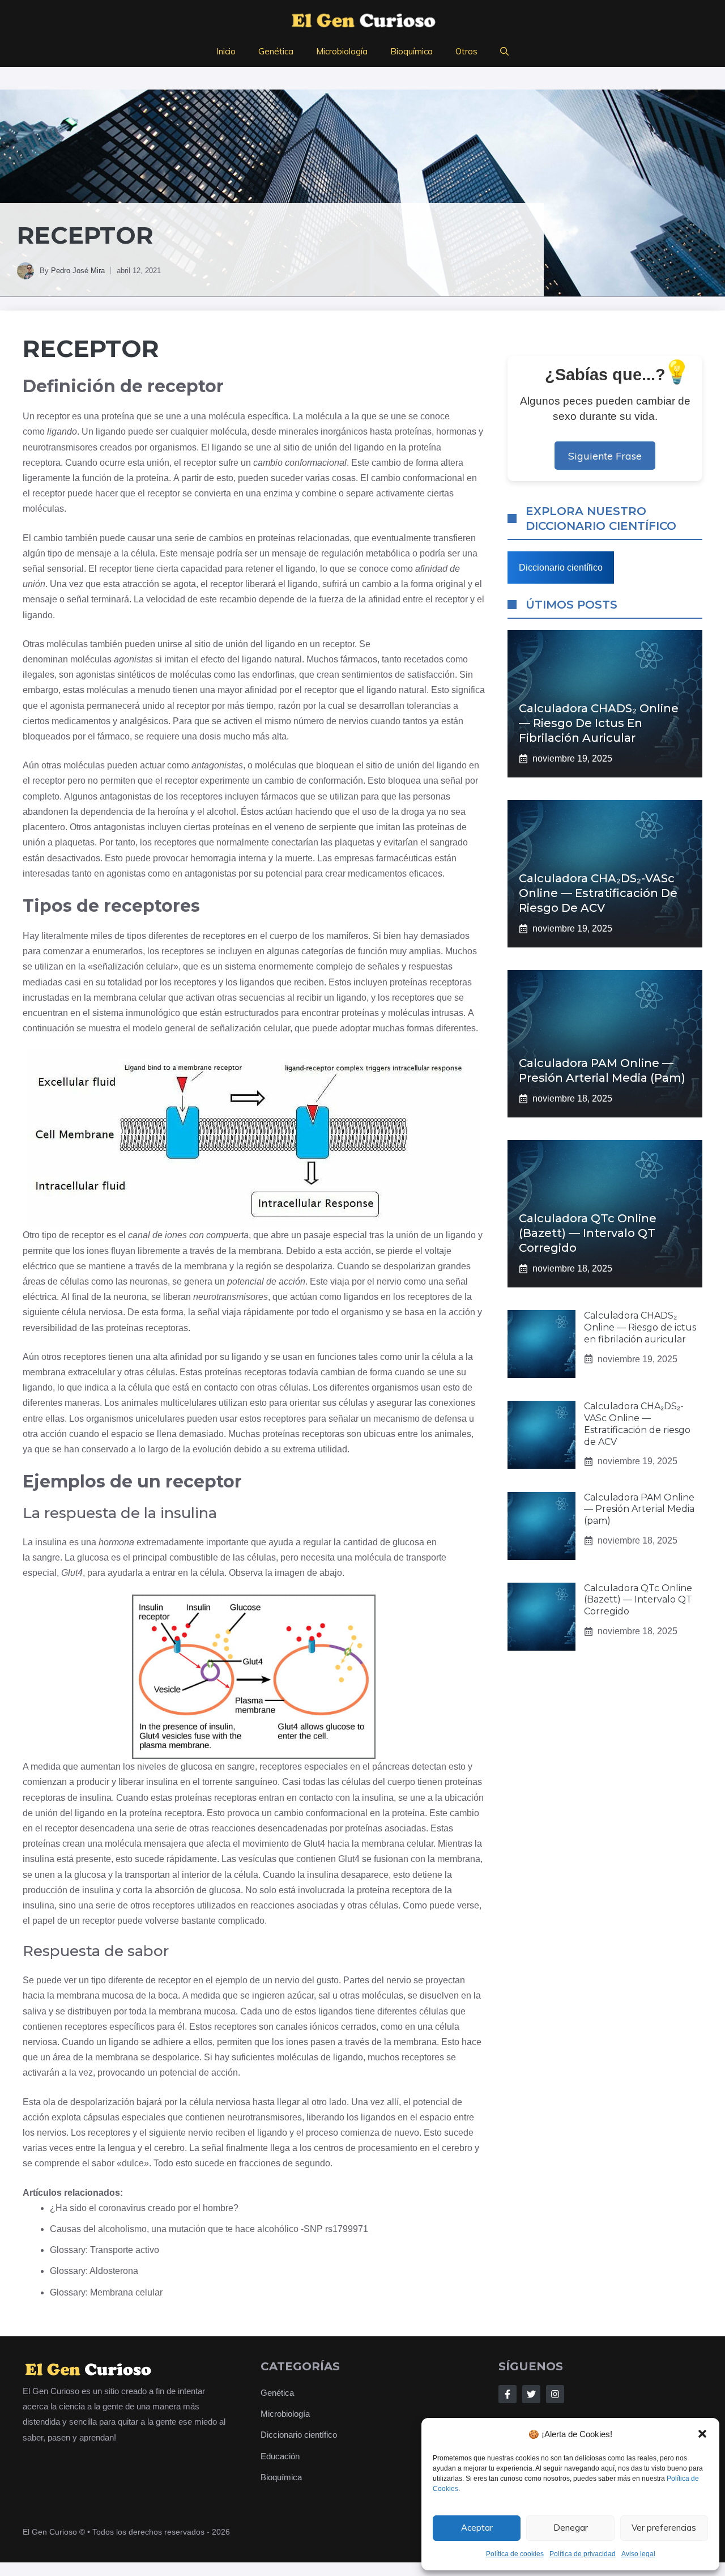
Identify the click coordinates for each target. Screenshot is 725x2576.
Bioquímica (411, 51)
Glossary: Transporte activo (105, 2250)
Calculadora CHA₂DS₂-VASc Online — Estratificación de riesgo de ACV (598, 893)
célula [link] (143, 553)
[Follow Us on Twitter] (531, 2394)
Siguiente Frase (605, 456)
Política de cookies (515, 2554)
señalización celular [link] (133, 966)
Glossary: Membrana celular (106, 2292)
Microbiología (342, 51)
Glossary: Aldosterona (94, 2271)
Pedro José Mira (78, 271)
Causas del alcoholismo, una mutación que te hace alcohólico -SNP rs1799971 (209, 2229)
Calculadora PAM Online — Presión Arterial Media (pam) (639, 1509)
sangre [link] (46, 1557)
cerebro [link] (169, 2148)
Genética (276, 51)
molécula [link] (227, 416)
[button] (702, 2434)
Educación (280, 2456)
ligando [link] (62, 432)
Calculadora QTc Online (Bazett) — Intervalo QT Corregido (588, 1233)
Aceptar (477, 2528)
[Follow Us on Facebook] (507, 2394)
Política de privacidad (583, 2554)
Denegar (571, 2528)
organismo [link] (362, 1312)
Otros (466, 51)
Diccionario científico (561, 568)
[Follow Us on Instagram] (555, 2394)
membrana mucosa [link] (95, 1995)
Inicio (226, 51)
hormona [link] (116, 1542)
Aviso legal (638, 2554)
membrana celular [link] (130, 998)
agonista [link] (67, 706)
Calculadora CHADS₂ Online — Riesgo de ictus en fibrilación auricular (599, 723)
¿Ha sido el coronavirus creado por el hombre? (144, 2208)
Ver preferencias (664, 2528)
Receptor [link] (91, 348)
